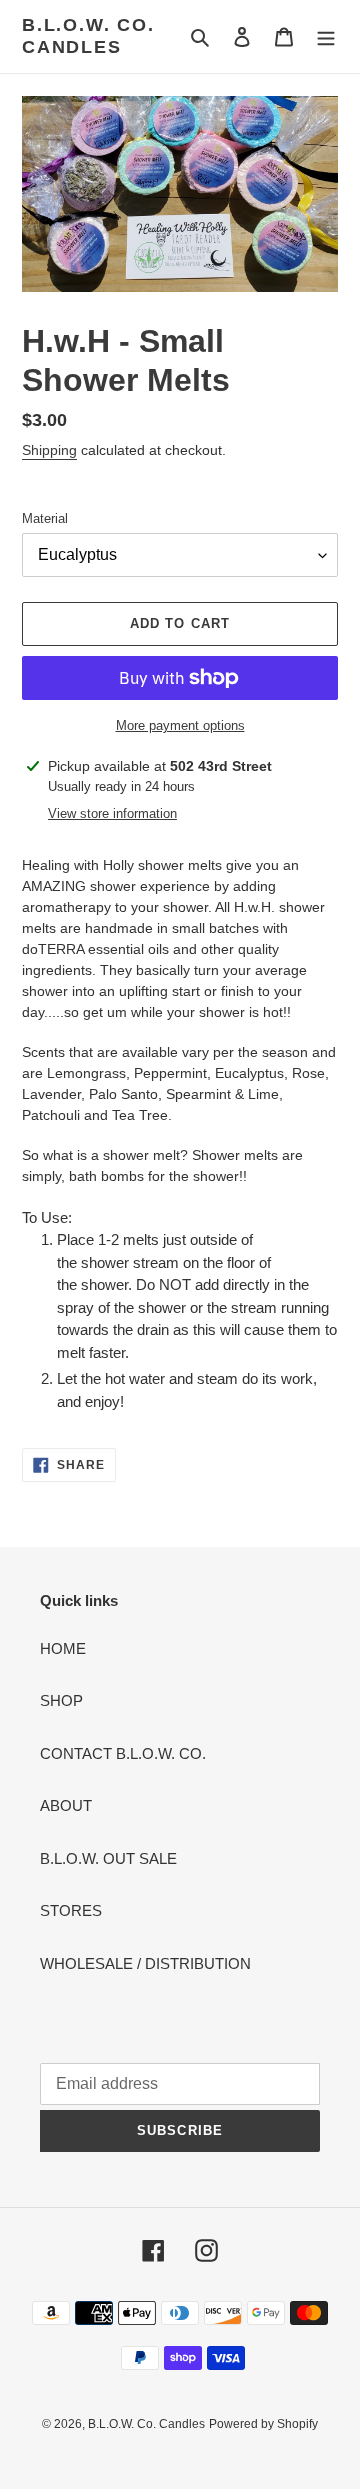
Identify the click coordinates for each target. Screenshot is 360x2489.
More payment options (180, 725)
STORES (71, 1910)
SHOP (61, 1700)
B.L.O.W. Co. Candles (88, 36)
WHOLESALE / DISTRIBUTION (145, 1963)
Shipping (49, 450)
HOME (63, 1648)
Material (45, 518)
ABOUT (66, 1805)
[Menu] (326, 36)
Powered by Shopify (263, 2424)
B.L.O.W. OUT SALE (108, 1858)
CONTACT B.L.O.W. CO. (123, 1753)
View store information (112, 813)
